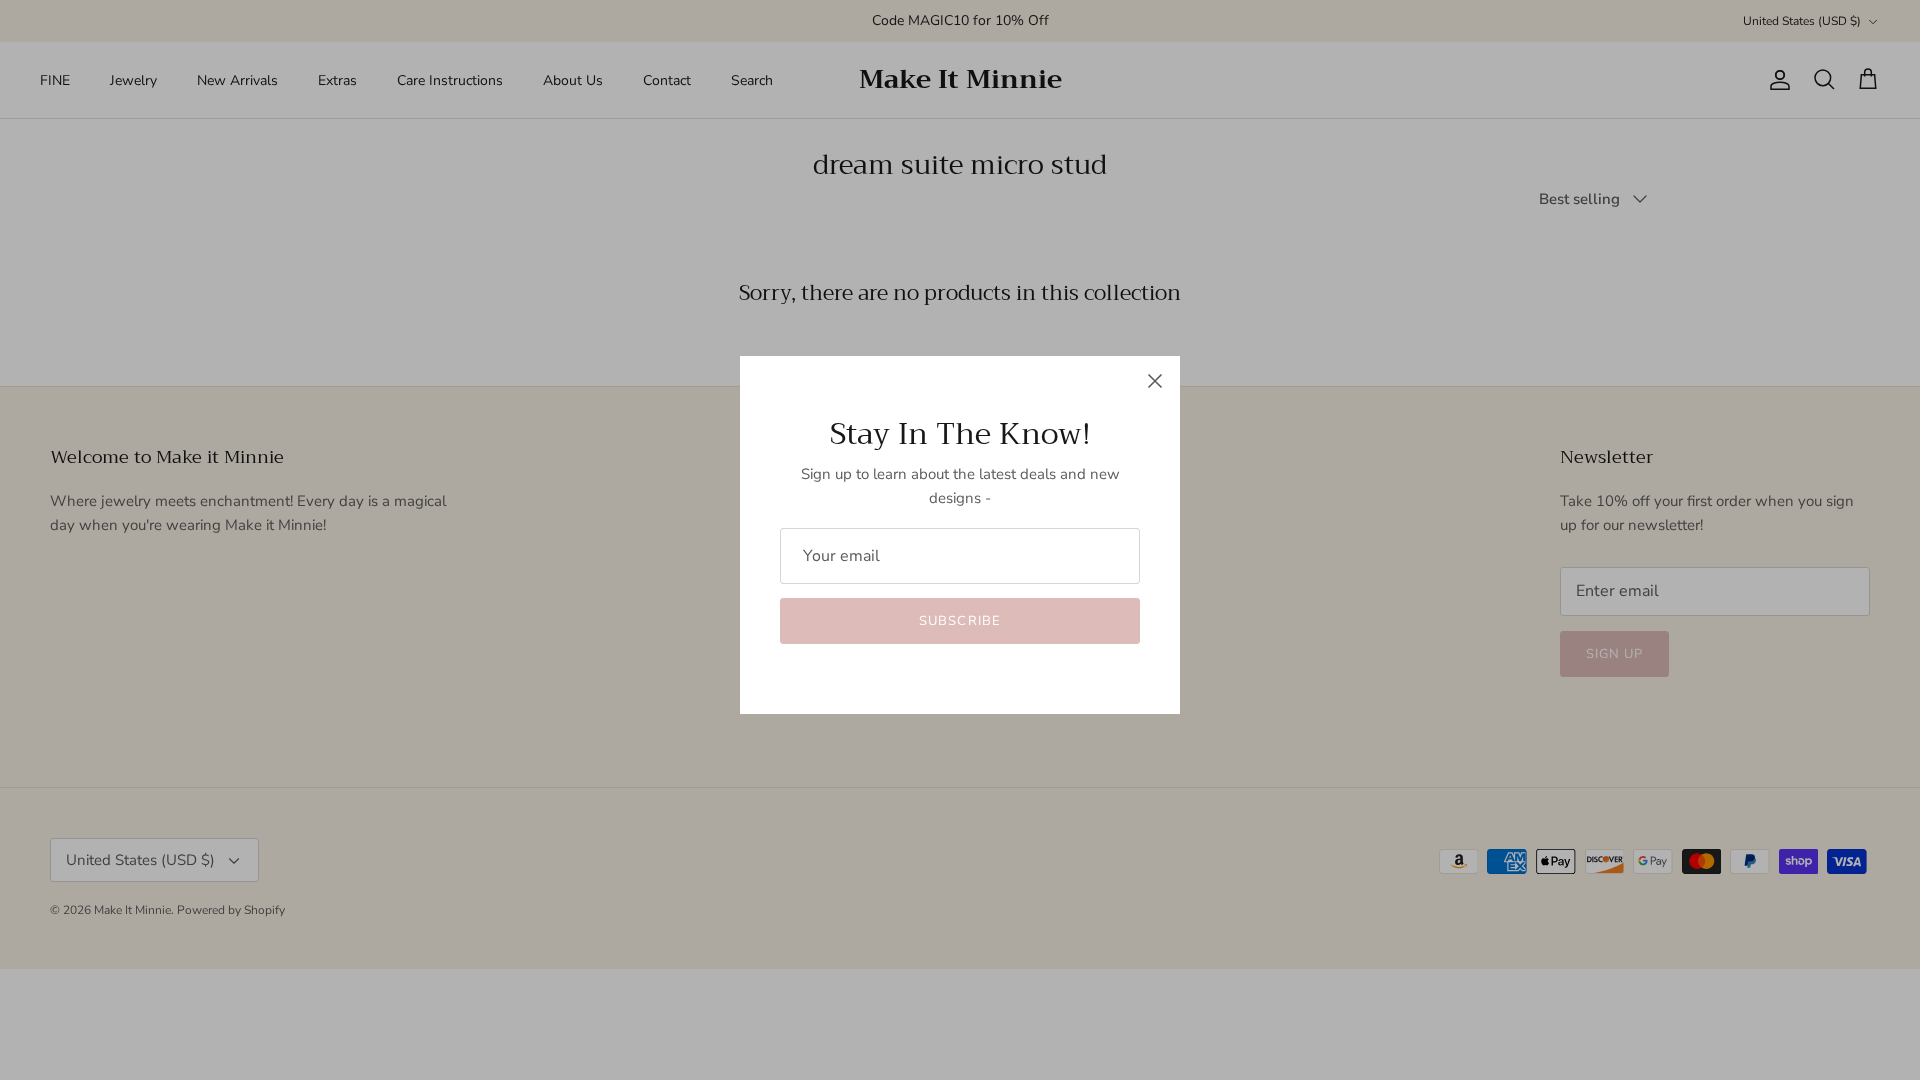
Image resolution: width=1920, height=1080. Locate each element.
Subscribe (959, 621)
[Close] (1155, 381)
